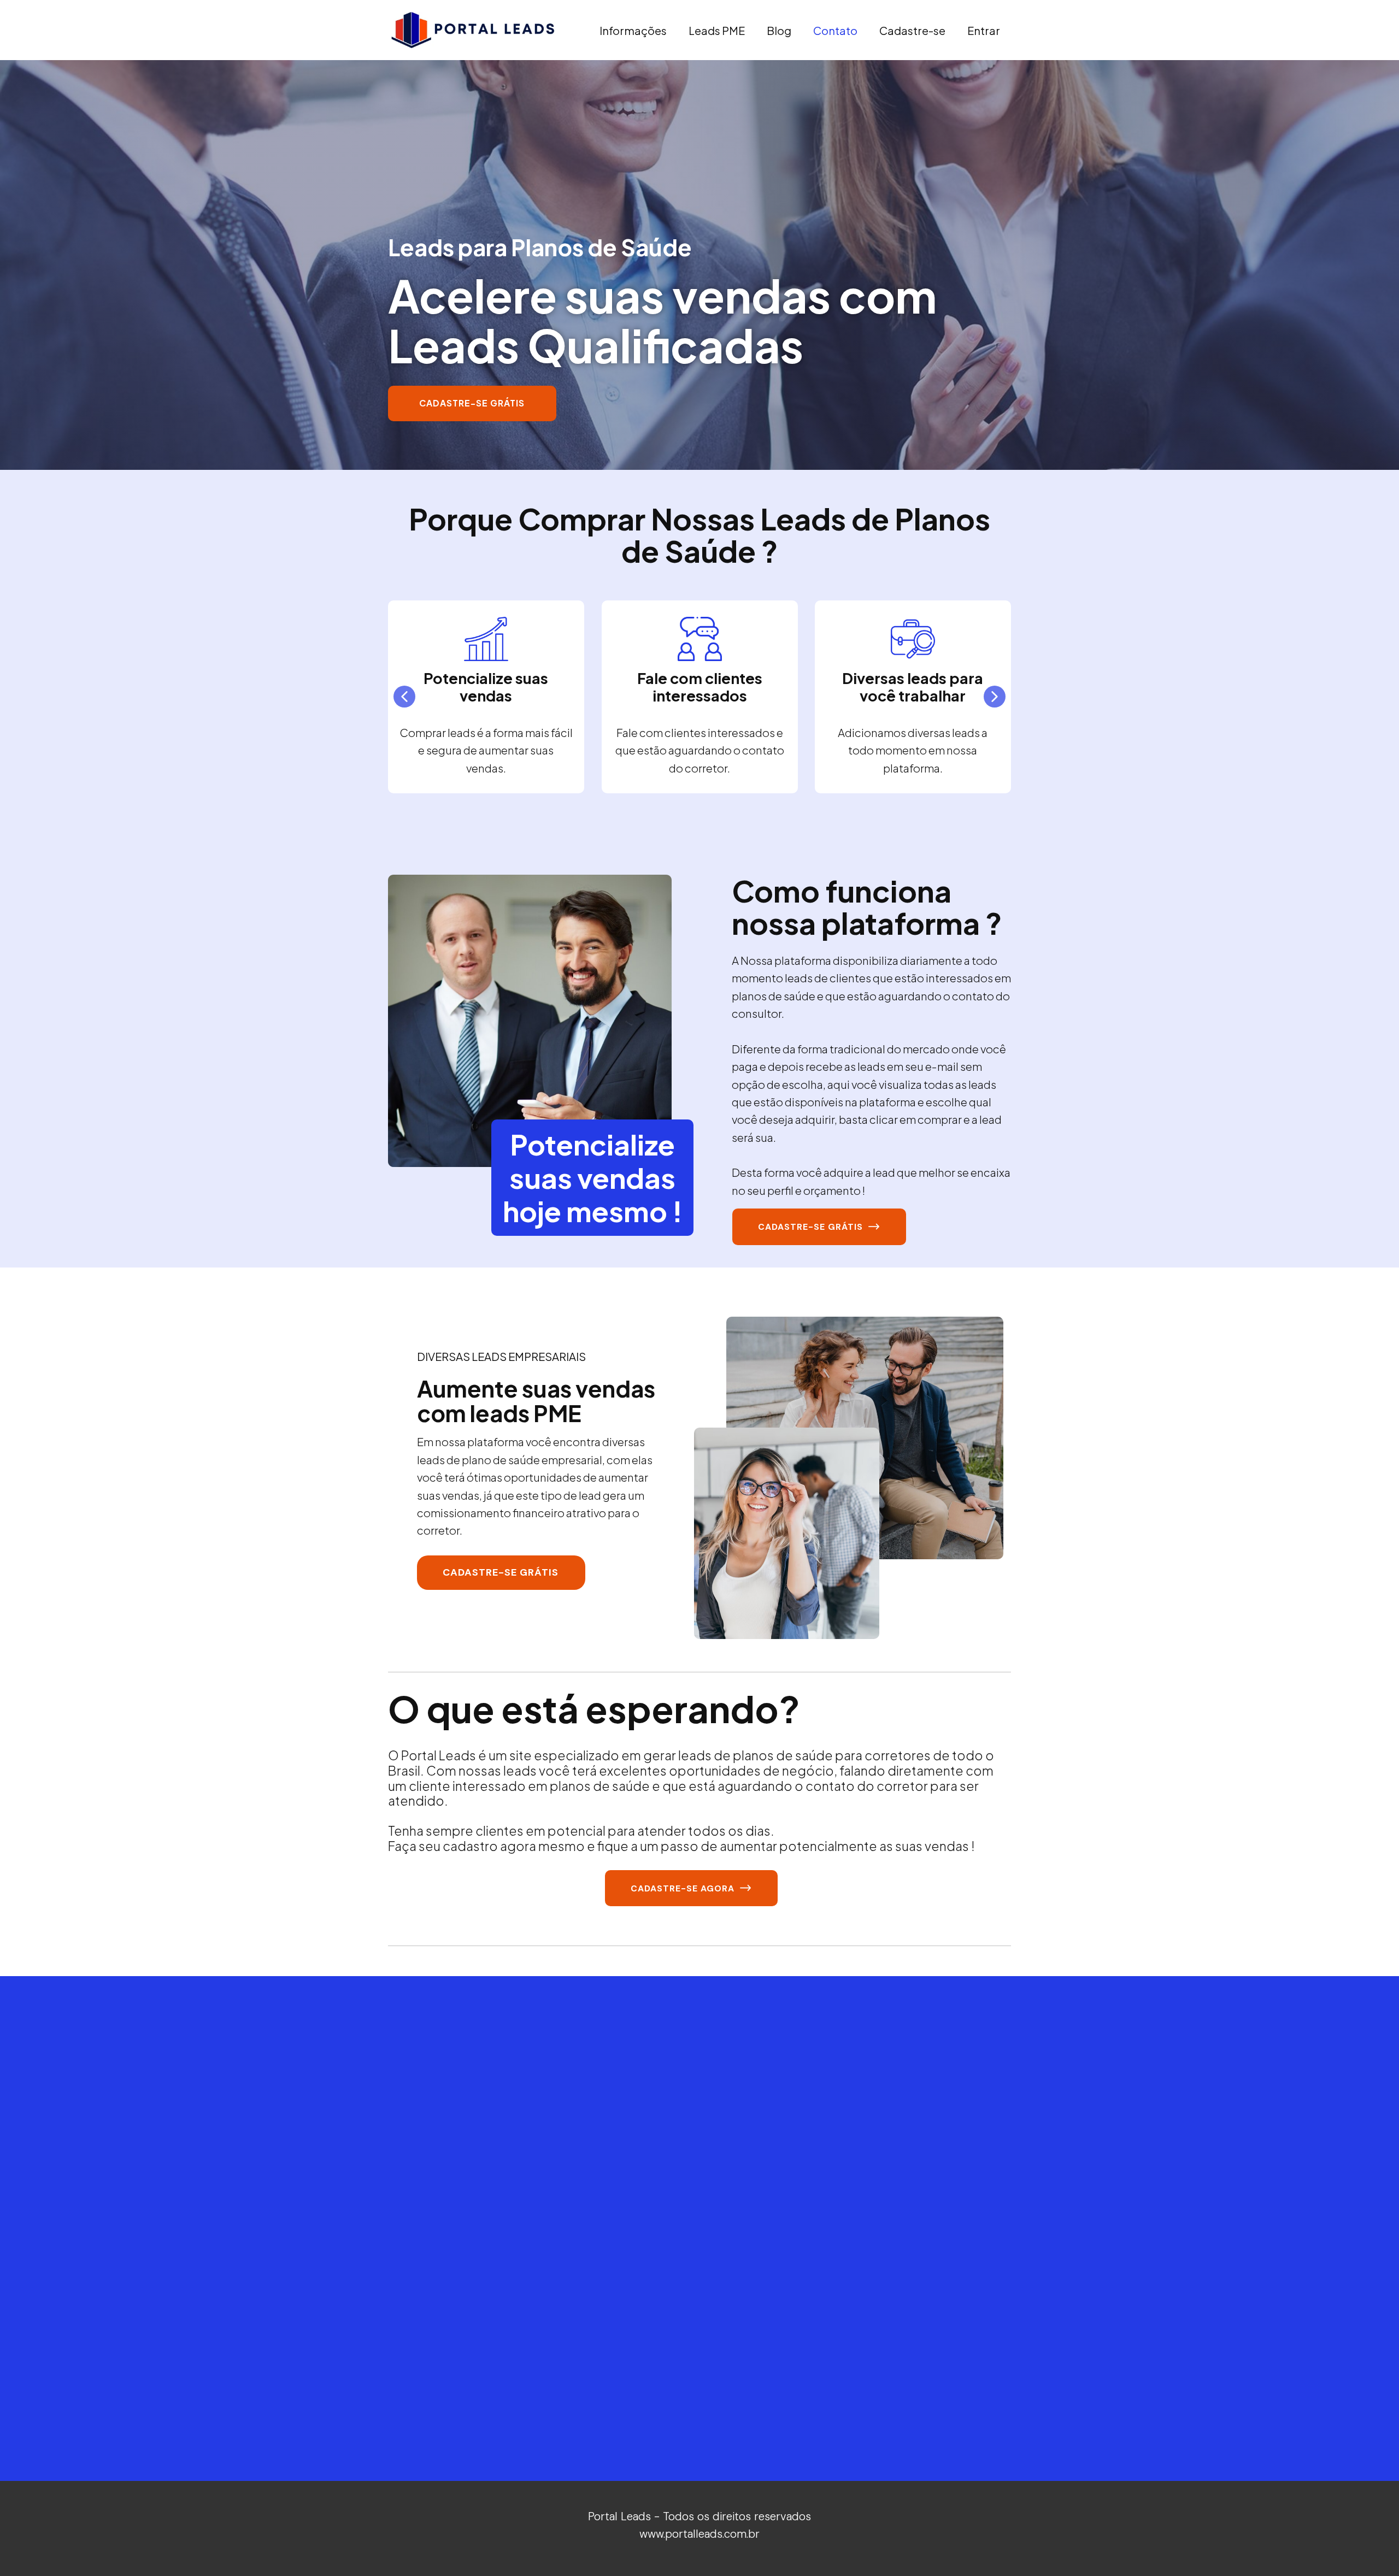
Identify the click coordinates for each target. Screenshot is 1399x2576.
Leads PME (717, 30)
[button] (404, 697)
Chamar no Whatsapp (379, 2428)
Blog (779, 30)
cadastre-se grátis (813, 1227)
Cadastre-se (912, 30)
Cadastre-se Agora (685, 1888)
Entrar (984, 30)
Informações (633, 30)
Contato (835, 30)
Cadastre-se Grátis (472, 403)
